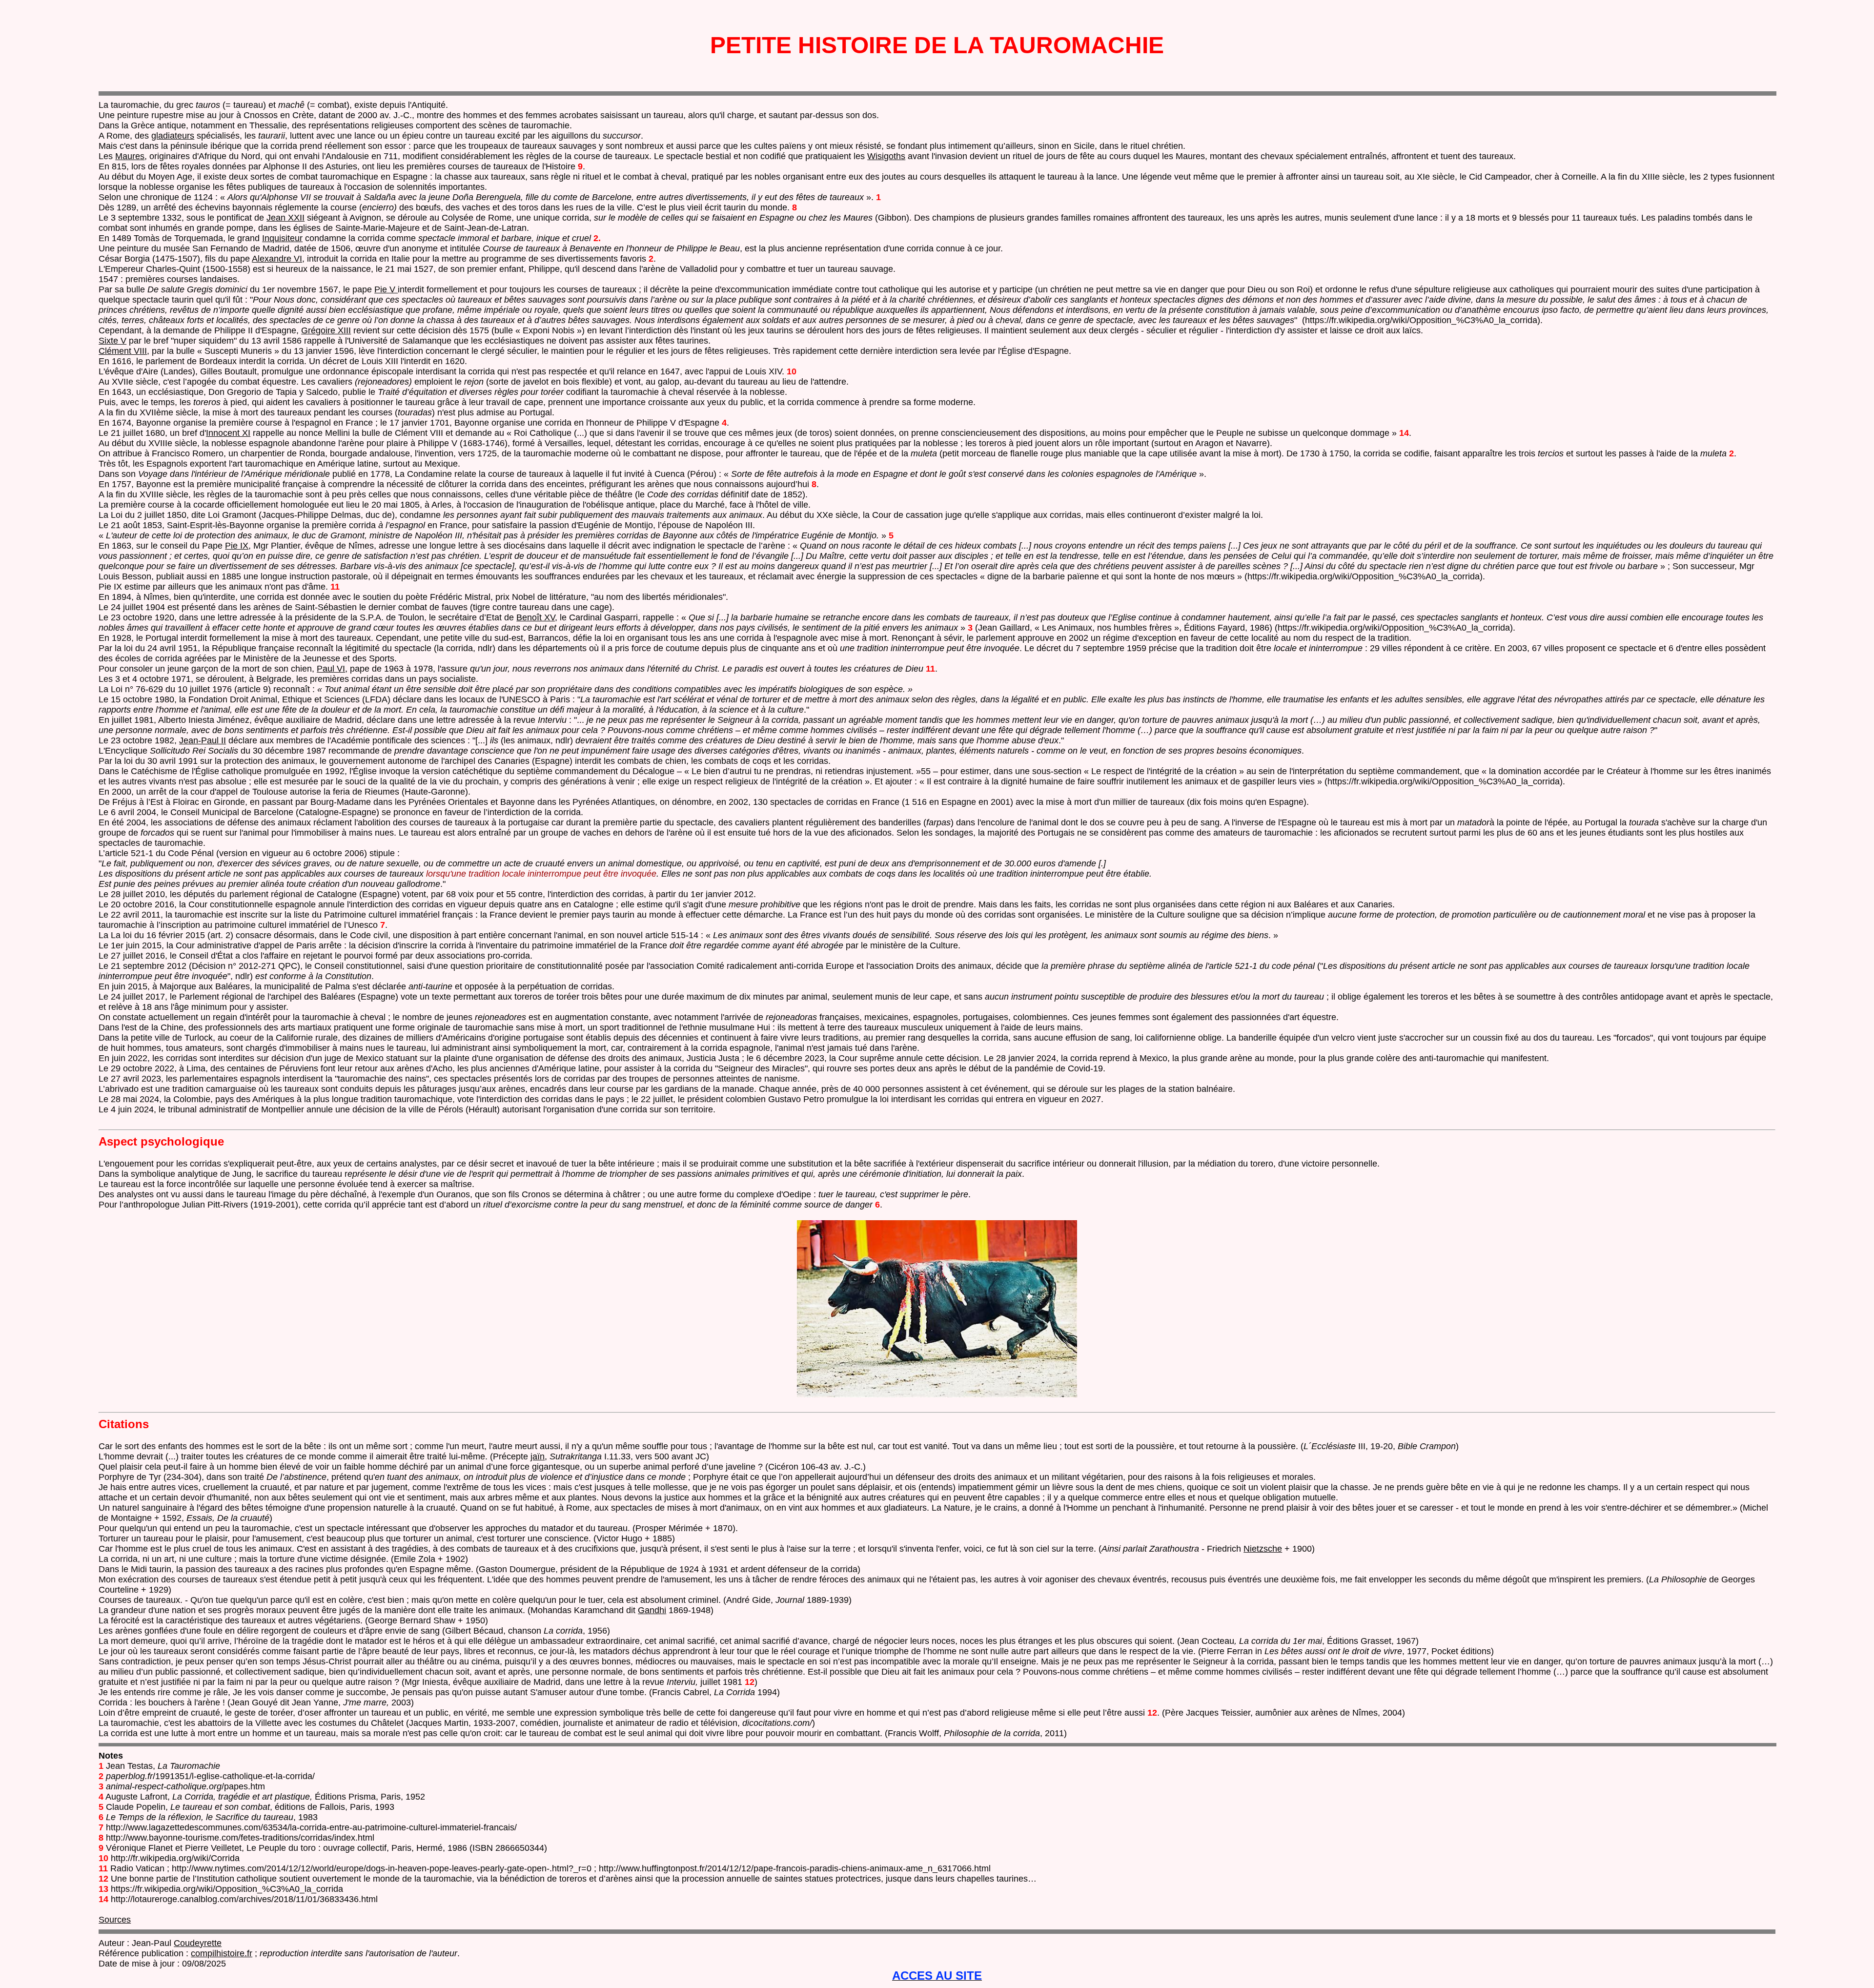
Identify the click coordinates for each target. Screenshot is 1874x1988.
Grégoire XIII (326, 330)
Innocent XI (228, 433)
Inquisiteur (282, 238)
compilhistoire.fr (222, 1953)
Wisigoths (886, 156)
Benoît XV (536, 617)
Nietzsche (1263, 1549)
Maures (130, 156)
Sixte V (112, 341)
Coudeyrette (198, 1943)
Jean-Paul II (203, 740)
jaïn (538, 1456)
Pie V (386, 289)
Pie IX (237, 546)
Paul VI (331, 669)
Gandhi (652, 1610)
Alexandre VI (277, 259)
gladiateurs (173, 136)
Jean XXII (285, 218)
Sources (115, 1920)
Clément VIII (123, 351)
